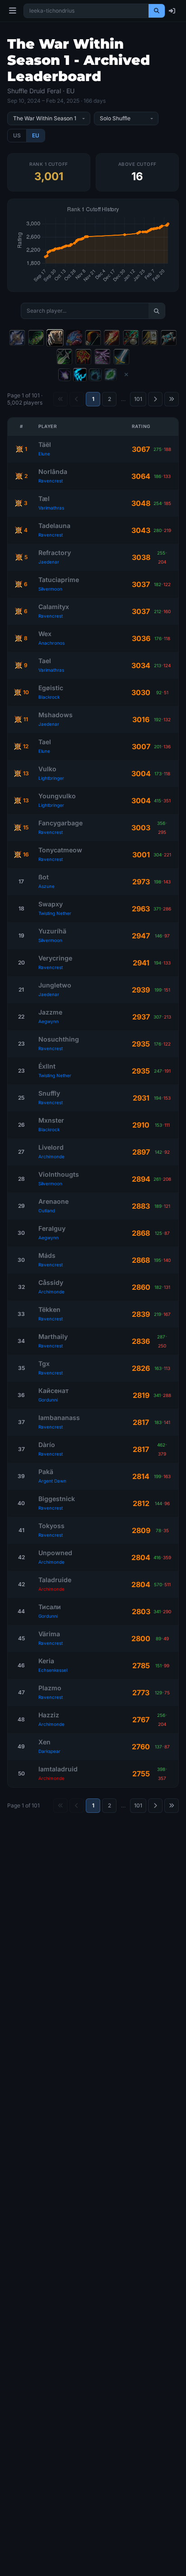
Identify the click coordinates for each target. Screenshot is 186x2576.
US (17, 135)
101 (138, 399)
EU (36, 135)
